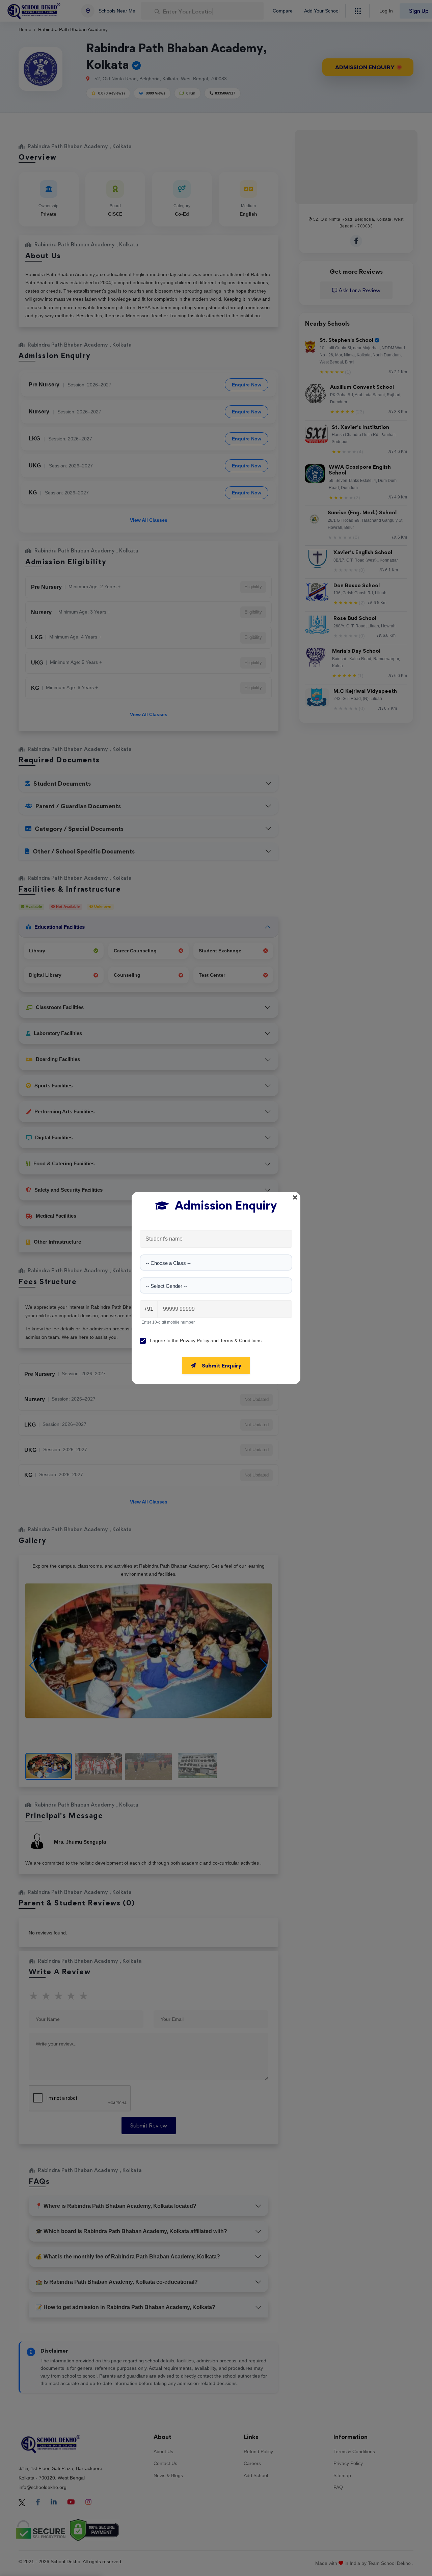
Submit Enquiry (222, 1365)
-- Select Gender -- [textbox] (166, 1286)
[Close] (295, 1197)
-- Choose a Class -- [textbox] (168, 1263)
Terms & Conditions (241, 1340)
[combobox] (216, 1263)
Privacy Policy (195, 1340)
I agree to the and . (206, 1340)
